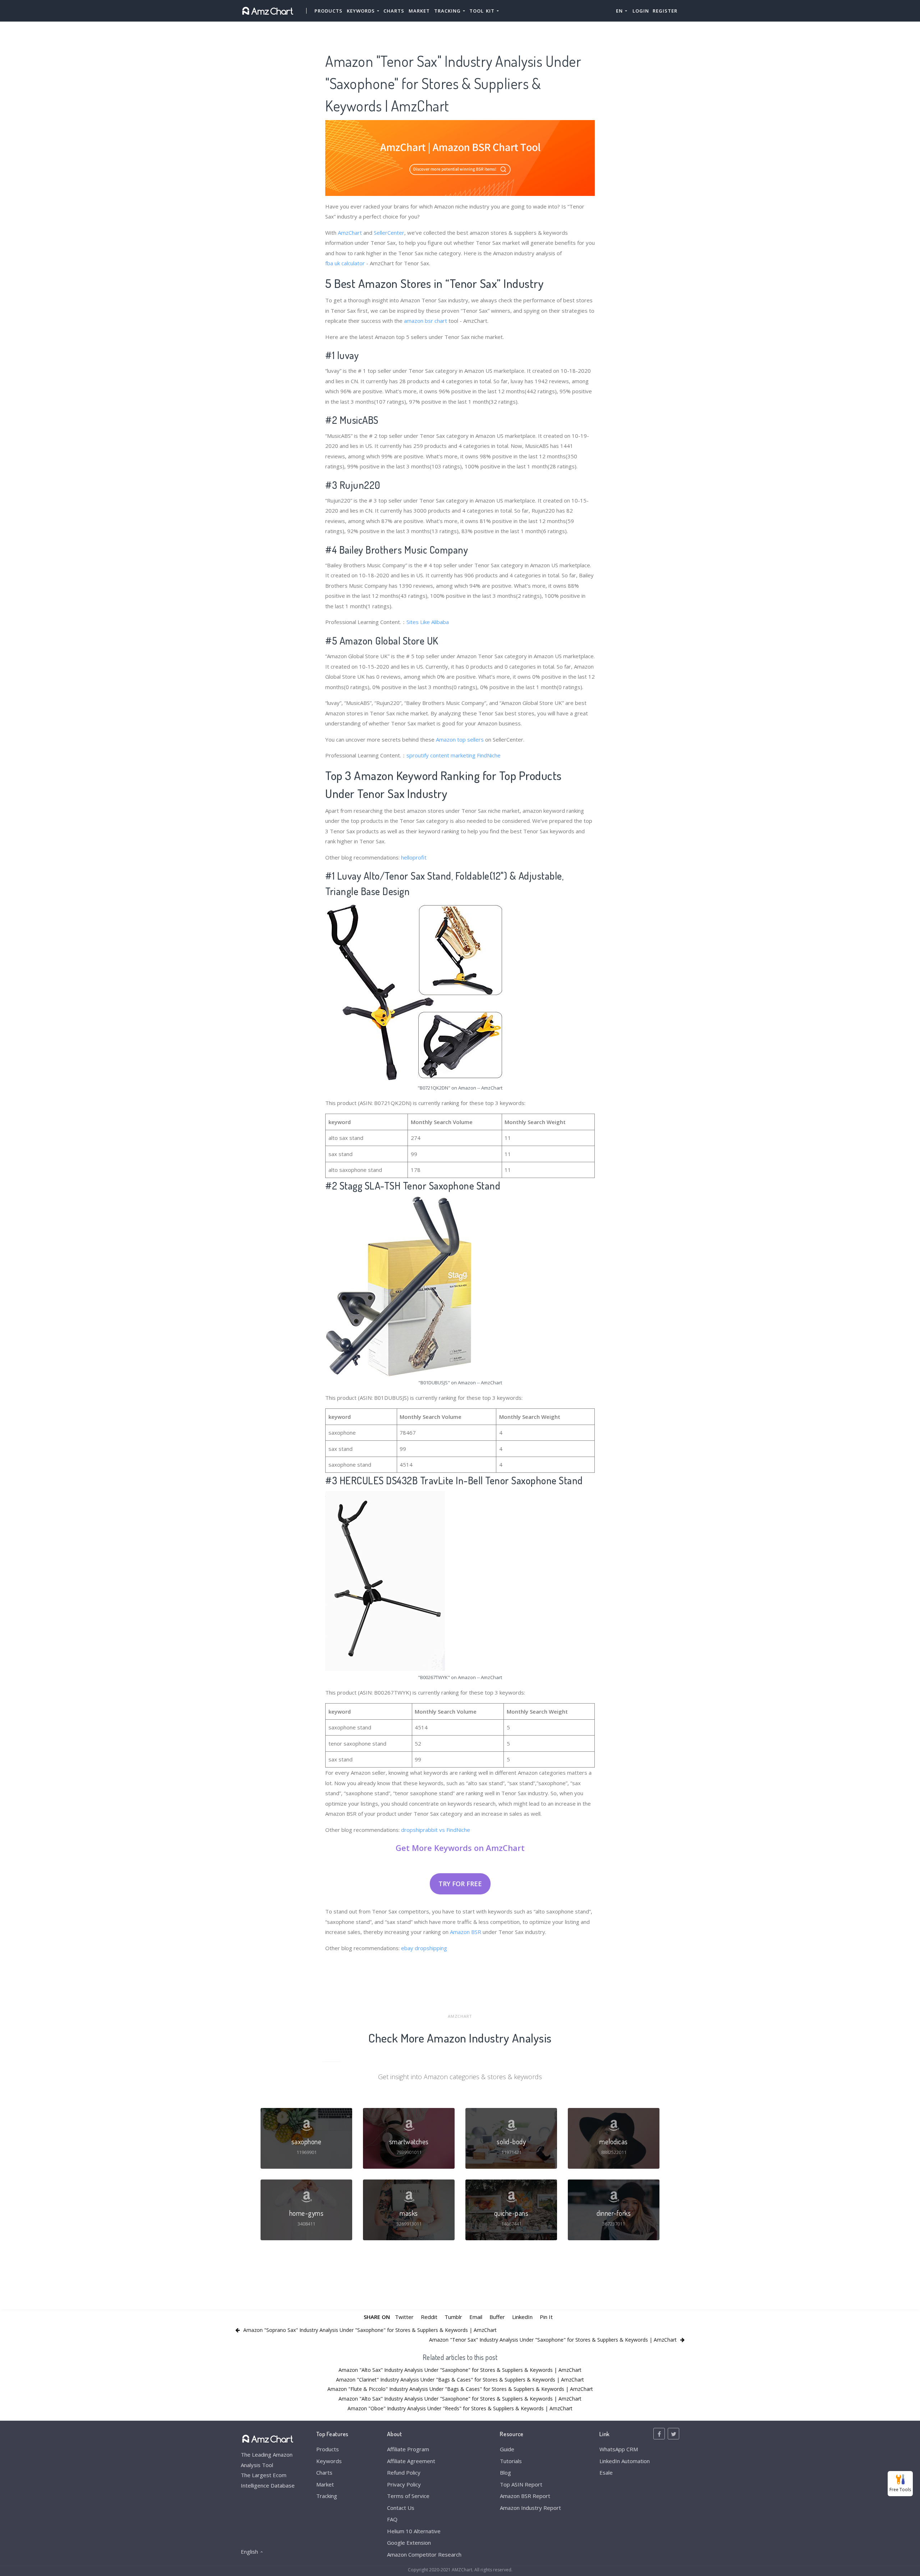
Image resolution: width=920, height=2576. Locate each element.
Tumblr (453, 2317)
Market (419, 11)
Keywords (329, 2461)
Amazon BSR (466, 1932)
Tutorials (511, 2461)
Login (641, 11)
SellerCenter (389, 233)
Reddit (429, 2317)
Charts (394, 11)
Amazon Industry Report (530, 2508)
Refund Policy (404, 2472)
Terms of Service (408, 2496)
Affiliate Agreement (411, 2461)
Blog (505, 2472)
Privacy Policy (404, 2484)
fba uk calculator (345, 263)
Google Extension (409, 2543)
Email (476, 2317)
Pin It (546, 2317)
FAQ (392, 2519)
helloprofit (414, 857)
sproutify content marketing (441, 755)
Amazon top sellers (460, 739)
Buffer (497, 2317)
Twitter (404, 2317)
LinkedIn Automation (625, 2461)
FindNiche (489, 755)
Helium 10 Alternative (414, 2531)
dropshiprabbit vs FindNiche (436, 1830)
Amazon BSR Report (525, 2496)
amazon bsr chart (425, 321)
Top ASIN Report (521, 2484)
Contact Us (401, 2508)
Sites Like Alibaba (428, 622)
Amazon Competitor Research (424, 2554)
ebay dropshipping (424, 1948)
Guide (507, 2449)
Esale (606, 2472)
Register (665, 11)
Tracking (327, 2496)
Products (328, 11)
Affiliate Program (408, 2449)
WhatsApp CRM (619, 2449)
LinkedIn (522, 2317)
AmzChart (350, 233)
